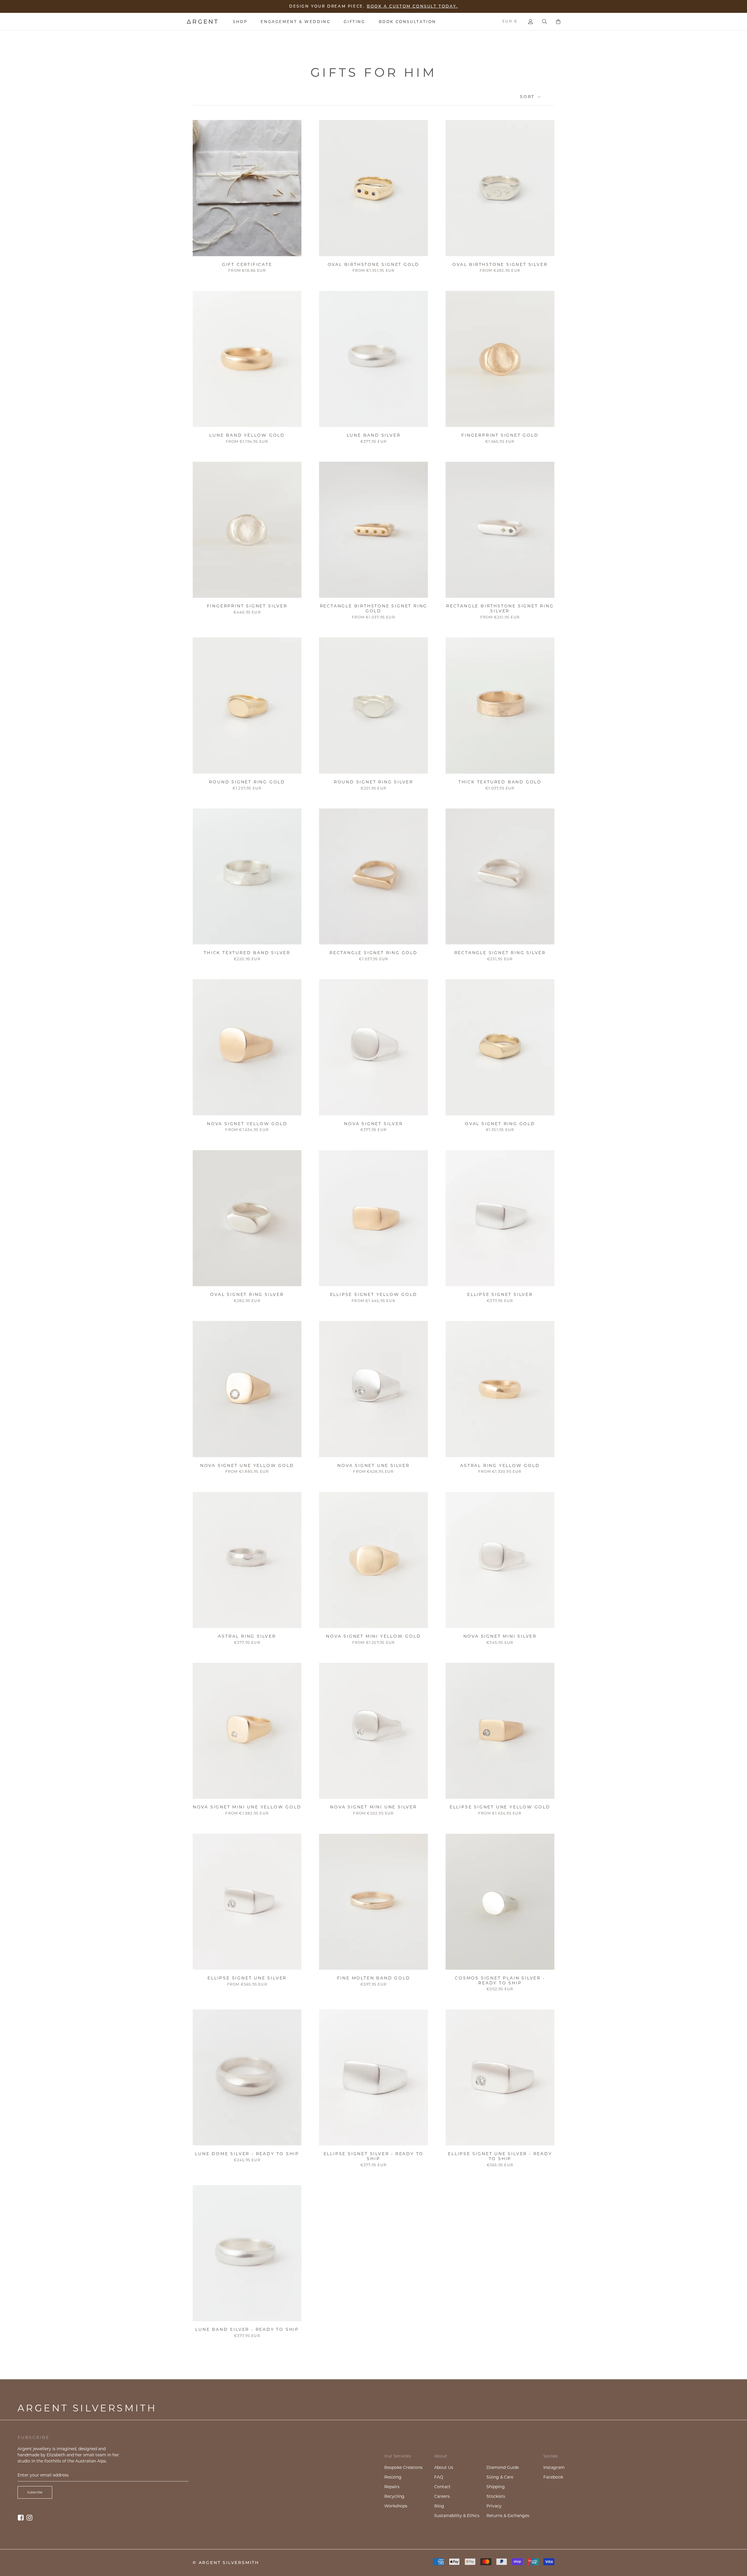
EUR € (510, 21)
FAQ (439, 2477)
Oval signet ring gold (500, 1124)
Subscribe (35, 2492)
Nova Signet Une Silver (373, 1465)
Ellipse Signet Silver (500, 1294)
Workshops (396, 2506)
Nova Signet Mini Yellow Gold (373, 1636)
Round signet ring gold (247, 782)
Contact (442, 2487)
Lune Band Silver (374, 435)
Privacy (494, 2506)
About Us (444, 2467)
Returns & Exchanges (508, 2516)
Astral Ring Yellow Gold (500, 1465)
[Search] (544, 22)
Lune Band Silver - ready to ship (247, 2329)
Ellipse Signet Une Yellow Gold (500, 1807)
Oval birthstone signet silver (500, 264)
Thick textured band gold (500, 782)
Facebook (553, 2477)
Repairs (392, 2487)
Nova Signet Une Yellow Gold (247, 1465)
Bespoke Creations (403, 2467)
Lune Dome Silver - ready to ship (247, 2154)
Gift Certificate (247, 264)
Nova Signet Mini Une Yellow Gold (247, 1807)
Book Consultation (407, 22)
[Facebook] (21, 2517)
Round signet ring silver (373, 782)
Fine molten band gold (374, 1978)
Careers (442, 2496)
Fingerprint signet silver (247, 606)
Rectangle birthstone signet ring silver (500, 608)
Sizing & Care (500, 2477)
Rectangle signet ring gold (373, 953)
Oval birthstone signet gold (374, 264)
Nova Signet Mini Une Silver (373, 1807)
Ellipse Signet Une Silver (247, 1978)
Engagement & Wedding (295, 22)
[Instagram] (29, 2517)
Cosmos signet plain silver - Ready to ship (500, 1980)
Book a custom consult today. (412, 6)
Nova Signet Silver (373, 1124)
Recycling (394, 2496)
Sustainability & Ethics (457, 2516)
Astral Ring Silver (247, 1636)
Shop (240, 22)
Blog (439, 2506)
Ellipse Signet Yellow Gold (374, 1294)
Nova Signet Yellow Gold (247, 1124)
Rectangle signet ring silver (500, 953)
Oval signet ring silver (247, 1294)
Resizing (393, 2477)
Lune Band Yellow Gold (247, 435)
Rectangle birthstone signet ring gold (374, 608)
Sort (528, 97)
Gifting (354, 22)
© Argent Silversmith (226, 2563)
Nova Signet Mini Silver (500, 1636)
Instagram (554, 2467)
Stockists (496, 2496)
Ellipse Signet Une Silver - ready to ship (500, 2156)
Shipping (496, 2487)
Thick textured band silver (247, 953)
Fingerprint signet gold (500, 435)
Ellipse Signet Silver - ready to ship (374, 2156)
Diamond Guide (503, 2467)
